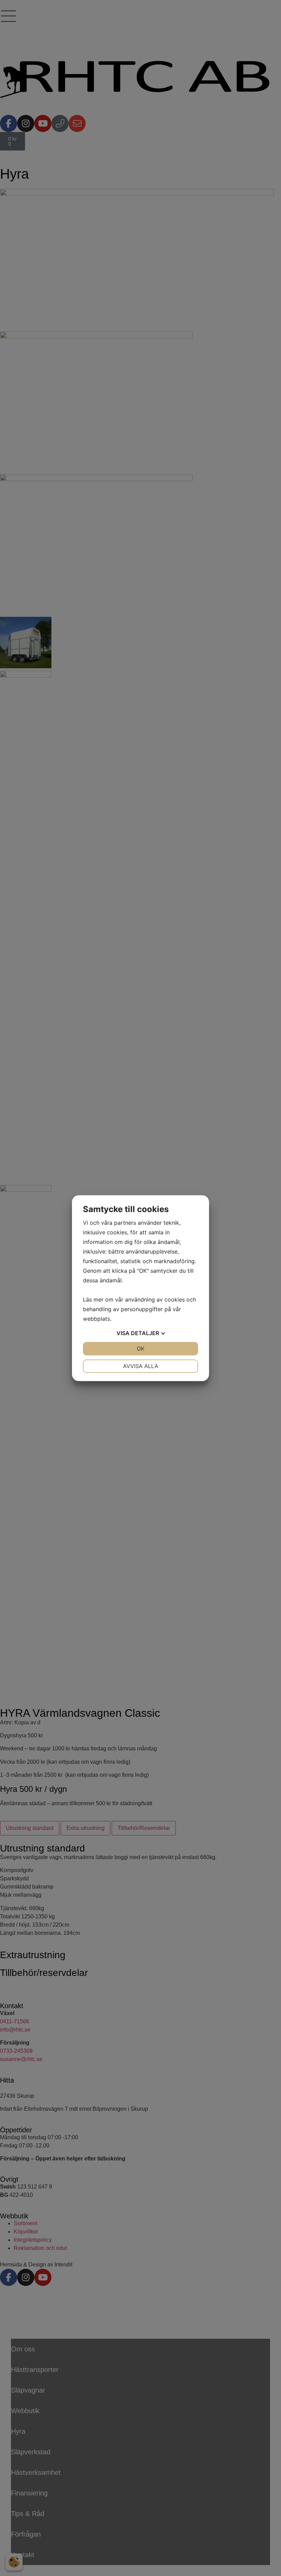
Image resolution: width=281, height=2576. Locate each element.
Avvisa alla (141, 1366)
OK (140, 1349)
